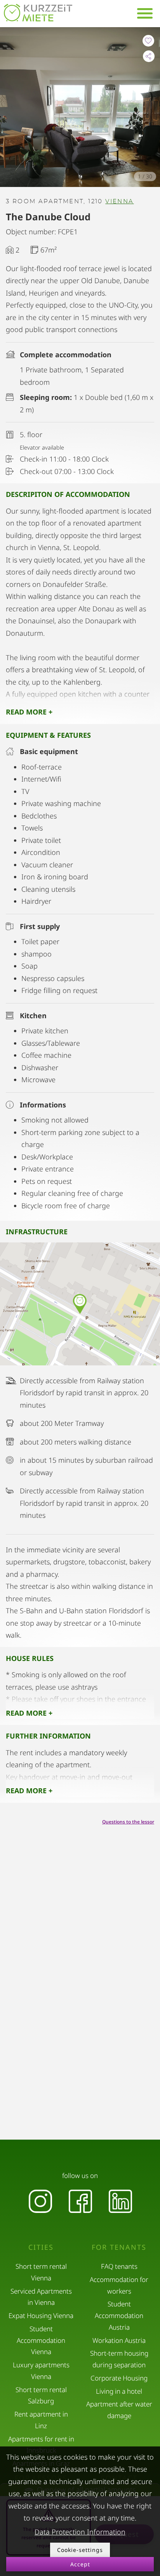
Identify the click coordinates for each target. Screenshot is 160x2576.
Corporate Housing (119, 2378)
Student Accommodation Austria (119, 2316)
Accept (80, 2564)
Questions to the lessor (128, 1822)
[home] (38, 13)
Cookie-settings (80, 2550)
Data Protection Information (80, 2532)
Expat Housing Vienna (41, 2316)
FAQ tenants (119, 2266)
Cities (41, 2247)
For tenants (119, 2247)
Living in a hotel (119, 2391)
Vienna (119, 202)
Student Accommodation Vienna (41, 2340)
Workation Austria (119, 2340)
